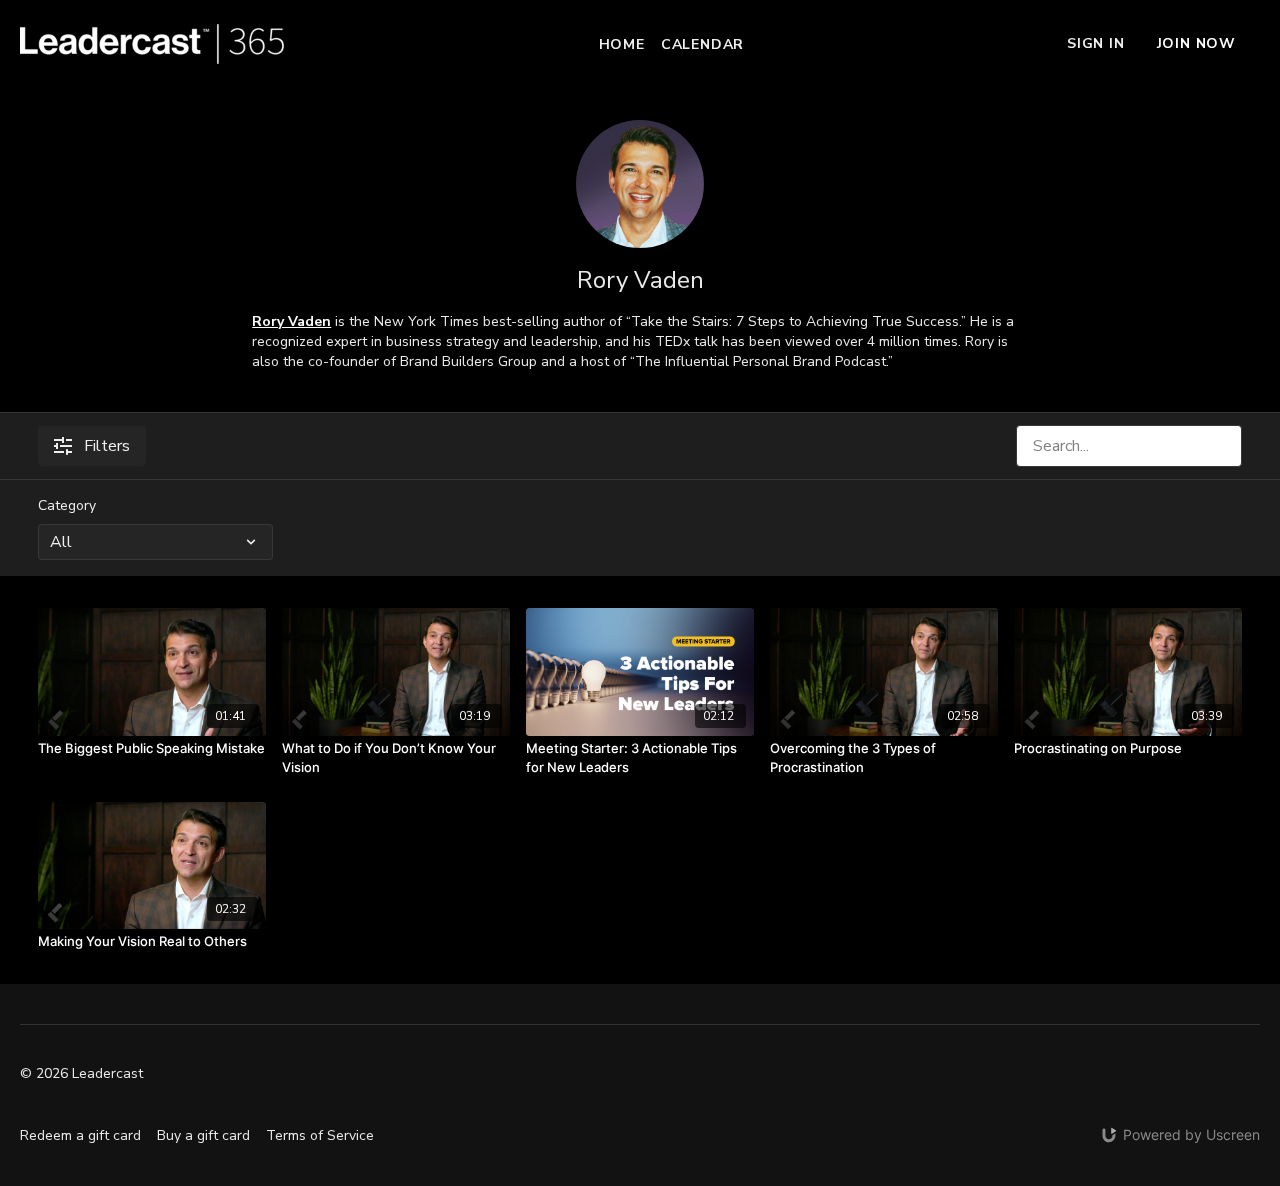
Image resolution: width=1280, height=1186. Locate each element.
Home (622, 44)
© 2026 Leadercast (81, 1074)
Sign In (1096, 43)
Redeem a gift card (80, 1135)
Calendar (702, 44)
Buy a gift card (203, 1135)
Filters (107, 446)
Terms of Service (320, 1135)
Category (67, 505)
